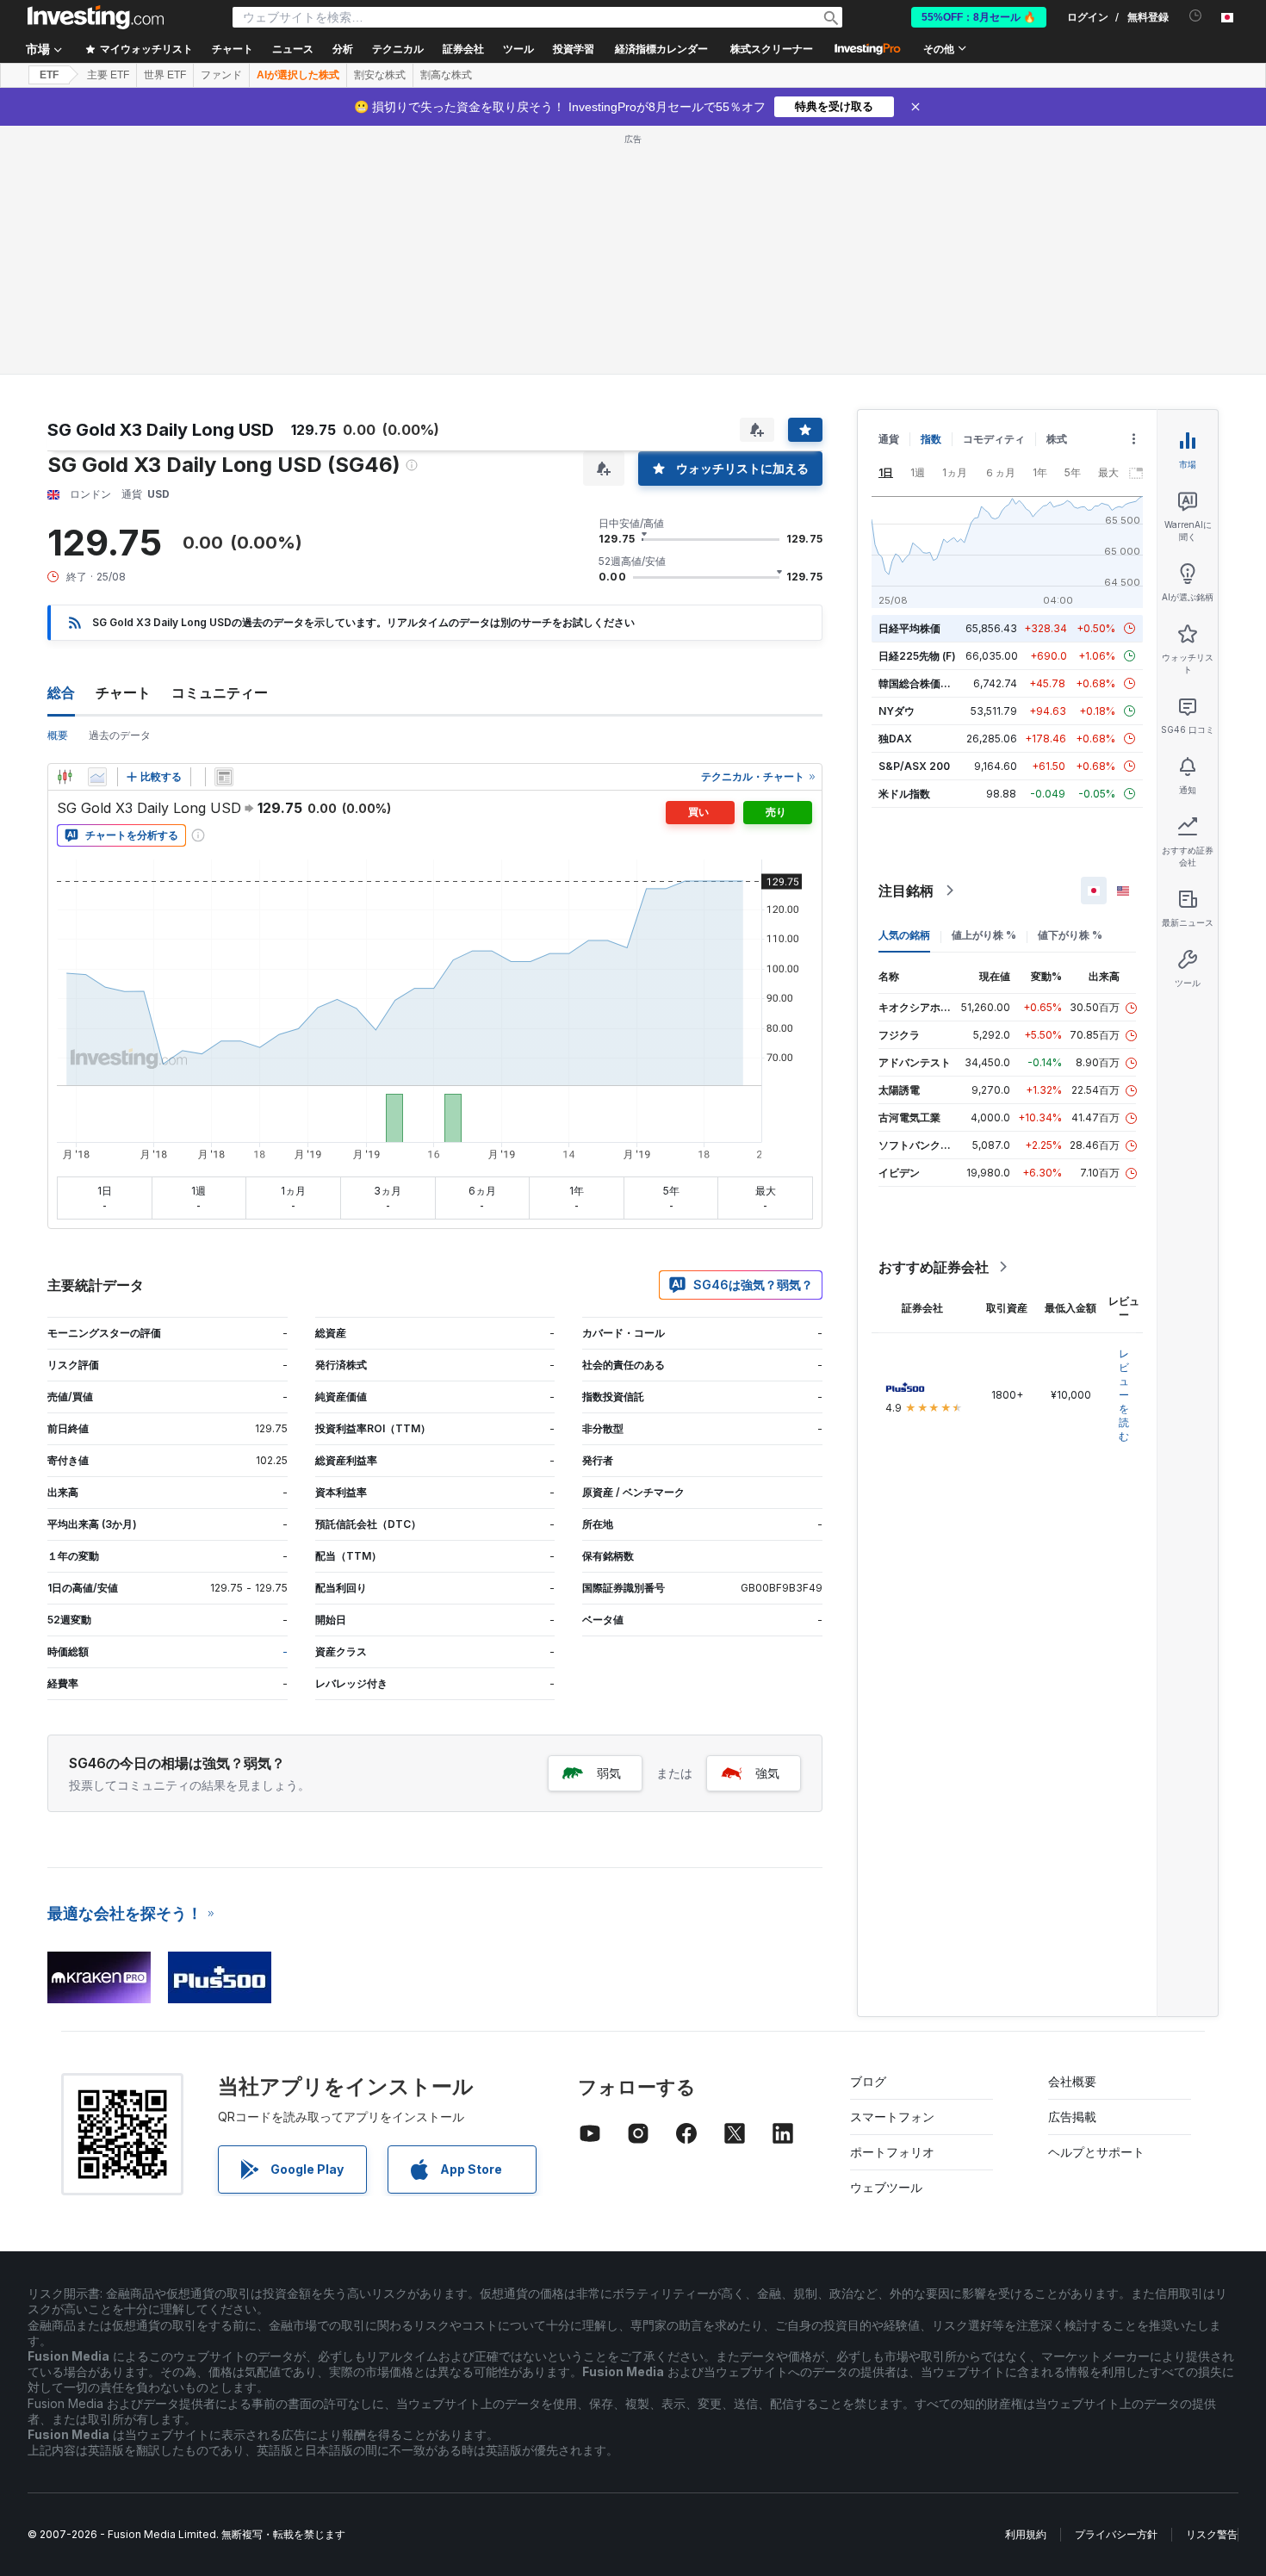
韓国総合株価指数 (920, 683)
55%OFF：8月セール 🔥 (979, 17)
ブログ (868, 2081)
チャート (123, 692)
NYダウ (897, 711)
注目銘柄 (906, 891)
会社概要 (1072, 2081)
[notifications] (1196, 16)
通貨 (889, 439)
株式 (1057, 439)
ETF (49, 75)
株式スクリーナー (772, 49)
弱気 (609, 1773)
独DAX (895, 739)
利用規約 (1026, 2534)
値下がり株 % (1070, 935)
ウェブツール (886, 2187)
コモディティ (994, 439)
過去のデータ (120, 735)
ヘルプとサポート (1096, 2152)
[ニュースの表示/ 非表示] (224, 777)
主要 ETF (108, 75)
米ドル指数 (904, 794)
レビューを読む (1124, 1395)
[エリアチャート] (97, 777)
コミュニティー (220, 692)
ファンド (221, 75)
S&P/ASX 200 (914, 766)
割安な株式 (380, 75)
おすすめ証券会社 (934, 1267)
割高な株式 (446, 75)
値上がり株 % (984, 935)
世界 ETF (165, 75)
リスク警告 (1212, 2534)
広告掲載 (1072, 2117)
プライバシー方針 (1116, 2534)
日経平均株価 (909, 628)
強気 (767, 1773)
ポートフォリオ (892, 2152)
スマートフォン (892, 2117)
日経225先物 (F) (917, 656)
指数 (931, 439)
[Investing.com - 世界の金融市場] (96, 17)
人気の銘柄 (904, 935)
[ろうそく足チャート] (65, 777)
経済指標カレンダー (661, 49)
